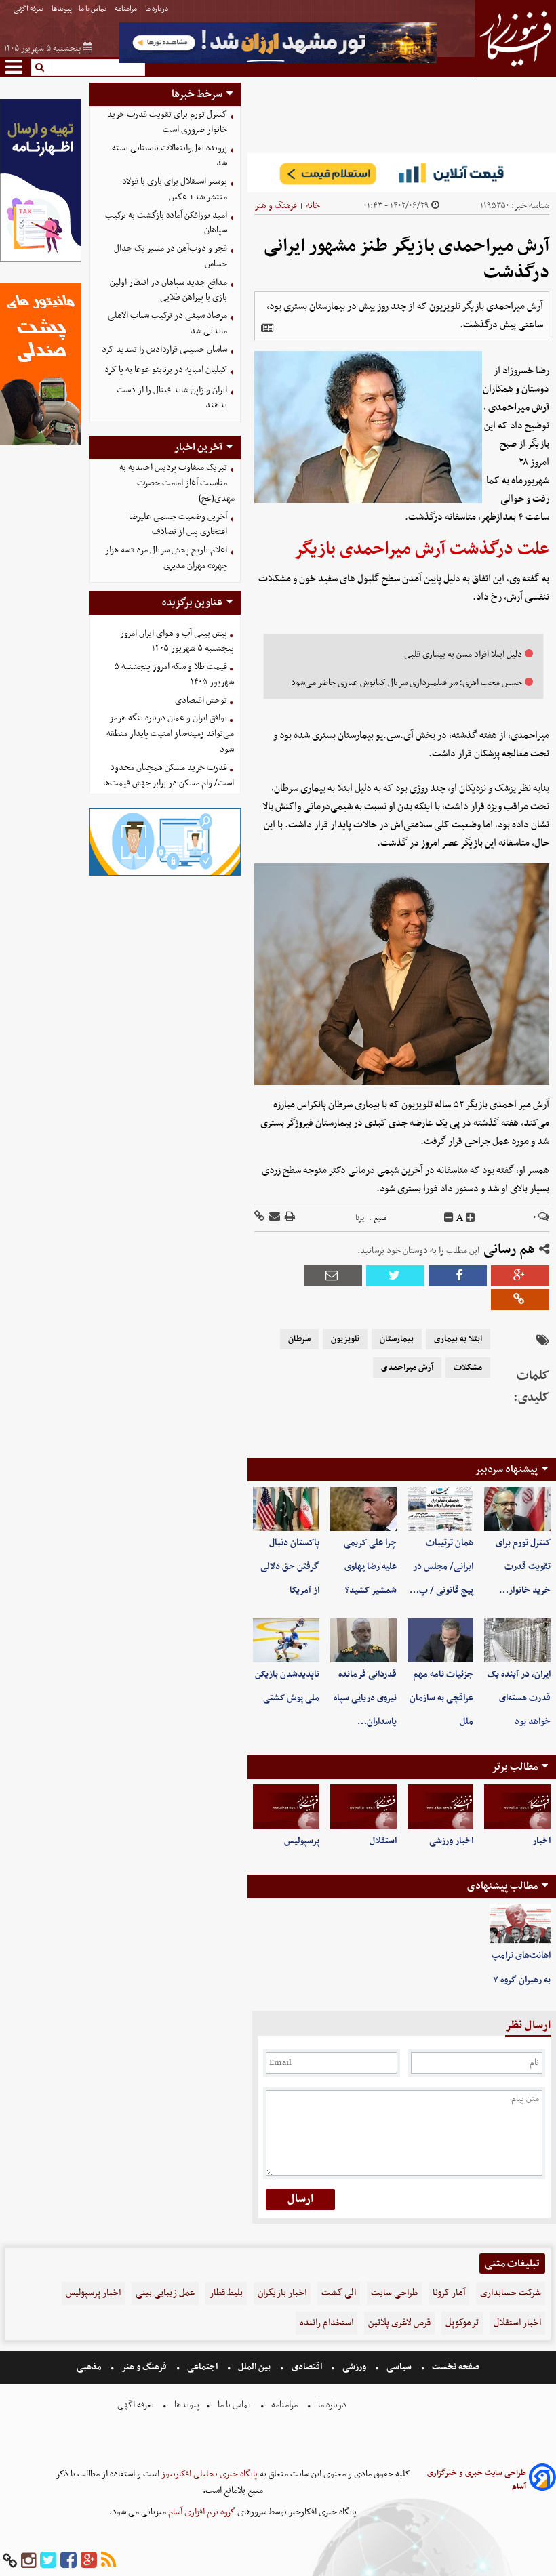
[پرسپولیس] (286, 1806)
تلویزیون (345, 1339)
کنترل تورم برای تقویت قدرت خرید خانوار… (523, 1567)
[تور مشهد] (278, 61)
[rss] (108, 2561)
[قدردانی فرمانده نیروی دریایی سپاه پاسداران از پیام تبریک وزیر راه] (363, 1640)
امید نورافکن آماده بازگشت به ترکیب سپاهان (166, 223)
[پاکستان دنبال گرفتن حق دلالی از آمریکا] (286, 1509)
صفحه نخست (455, 2367)
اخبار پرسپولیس (93, 2293)
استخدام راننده (326, 2323)
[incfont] (471, 1218)
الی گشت (339, 2293)
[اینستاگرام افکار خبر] (28, 2561)
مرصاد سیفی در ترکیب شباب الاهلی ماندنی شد (167, 323)
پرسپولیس (302, 1841)
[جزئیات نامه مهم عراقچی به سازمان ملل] (441, 1640)
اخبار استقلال (517, 2323)
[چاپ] (289, 1218)
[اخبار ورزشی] (441, 1806)
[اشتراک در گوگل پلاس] (520, 1276)
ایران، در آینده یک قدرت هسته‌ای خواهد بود (519, 1698)
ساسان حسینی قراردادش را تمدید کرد (164, 349)
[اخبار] (517, 1806)
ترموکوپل (462, 2323)
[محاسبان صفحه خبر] (41, 260)
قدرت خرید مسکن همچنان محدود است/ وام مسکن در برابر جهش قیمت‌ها (168, 775)
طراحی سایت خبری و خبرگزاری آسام (477, 2480)
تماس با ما (93, 9)
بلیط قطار (226, 2293)
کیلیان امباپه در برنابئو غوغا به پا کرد (166, 370)
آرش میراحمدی (407, 1368)
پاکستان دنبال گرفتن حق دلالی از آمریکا (290, 1567)
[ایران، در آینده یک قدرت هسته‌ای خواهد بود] (517, 1640)
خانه (313, 206)
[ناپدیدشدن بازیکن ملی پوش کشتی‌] (286, 1640)
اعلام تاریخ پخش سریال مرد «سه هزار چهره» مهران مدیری (166, 558)
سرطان (299, 1339)
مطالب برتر (515, 1767)
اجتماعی (202, 2367)
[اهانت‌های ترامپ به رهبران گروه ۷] (520, 1924)
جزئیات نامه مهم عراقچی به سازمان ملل (441, 1698)
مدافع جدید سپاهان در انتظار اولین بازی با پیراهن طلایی (168, 290)
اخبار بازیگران (282, 2293)
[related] (267, 328)
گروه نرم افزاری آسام (201, 2512)
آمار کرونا (449, 2293)
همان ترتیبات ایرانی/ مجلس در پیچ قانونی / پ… (441, 1567)
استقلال (383, 1841)
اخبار (541, 1841)
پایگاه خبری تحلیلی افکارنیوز (209, 2474)
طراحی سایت (394, 2293)
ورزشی (354, 2367)
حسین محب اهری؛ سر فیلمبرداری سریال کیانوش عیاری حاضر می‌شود (406, 683)
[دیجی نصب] (41, 444)
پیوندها (62, 9)
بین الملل (254, 2367)
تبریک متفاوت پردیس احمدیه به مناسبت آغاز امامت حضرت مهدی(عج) (177, 483)
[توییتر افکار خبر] (48, 2561)
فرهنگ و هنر (276, 206)
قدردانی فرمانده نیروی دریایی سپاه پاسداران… (365, 1698)
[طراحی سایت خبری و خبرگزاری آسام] (542, 2479)
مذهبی (90, 2367)
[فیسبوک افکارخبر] (68, 2561)
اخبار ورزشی (451, 1841)
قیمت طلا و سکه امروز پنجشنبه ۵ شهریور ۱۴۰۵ (174, 674)
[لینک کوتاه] (259, 1218)
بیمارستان (397, 1339)
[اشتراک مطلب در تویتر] (395, 1276)
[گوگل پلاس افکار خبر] (89, 2561)
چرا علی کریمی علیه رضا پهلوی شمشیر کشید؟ (370, 1567)
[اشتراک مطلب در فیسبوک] (458, 1276)
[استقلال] (363, 1806)
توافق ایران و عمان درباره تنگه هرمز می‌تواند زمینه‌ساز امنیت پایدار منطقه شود (170, 734)
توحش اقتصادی (201, 700)
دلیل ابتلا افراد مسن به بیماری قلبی (463, 654)
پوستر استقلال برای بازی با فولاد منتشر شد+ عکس (175, 189)
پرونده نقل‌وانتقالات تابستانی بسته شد (170, 156)
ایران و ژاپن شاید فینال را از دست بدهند (172, 398)
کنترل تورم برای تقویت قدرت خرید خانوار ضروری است (167, 122)
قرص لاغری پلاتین (399, 2323)
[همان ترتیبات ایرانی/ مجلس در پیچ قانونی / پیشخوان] (441, 1509)
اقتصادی (307, 2367)
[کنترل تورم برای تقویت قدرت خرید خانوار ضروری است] (517, 1509)
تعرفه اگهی (29, 9)
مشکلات (468, 1368)
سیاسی (399, 2367)
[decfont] (449, 1218)
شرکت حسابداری (511, 2293)
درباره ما (158, 9)
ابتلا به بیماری (458, 1339)
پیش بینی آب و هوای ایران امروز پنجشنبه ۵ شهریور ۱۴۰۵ (177, 641)
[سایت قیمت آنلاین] (402, 173)
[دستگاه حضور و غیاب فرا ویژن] (165, 874)
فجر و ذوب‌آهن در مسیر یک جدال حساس (171, 256)
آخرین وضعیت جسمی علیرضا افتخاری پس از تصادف (178, 525)
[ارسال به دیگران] (274, 1218)
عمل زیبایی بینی (165, 2293)
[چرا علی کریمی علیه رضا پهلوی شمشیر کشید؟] (363, 1509)
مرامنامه (126, 9)
